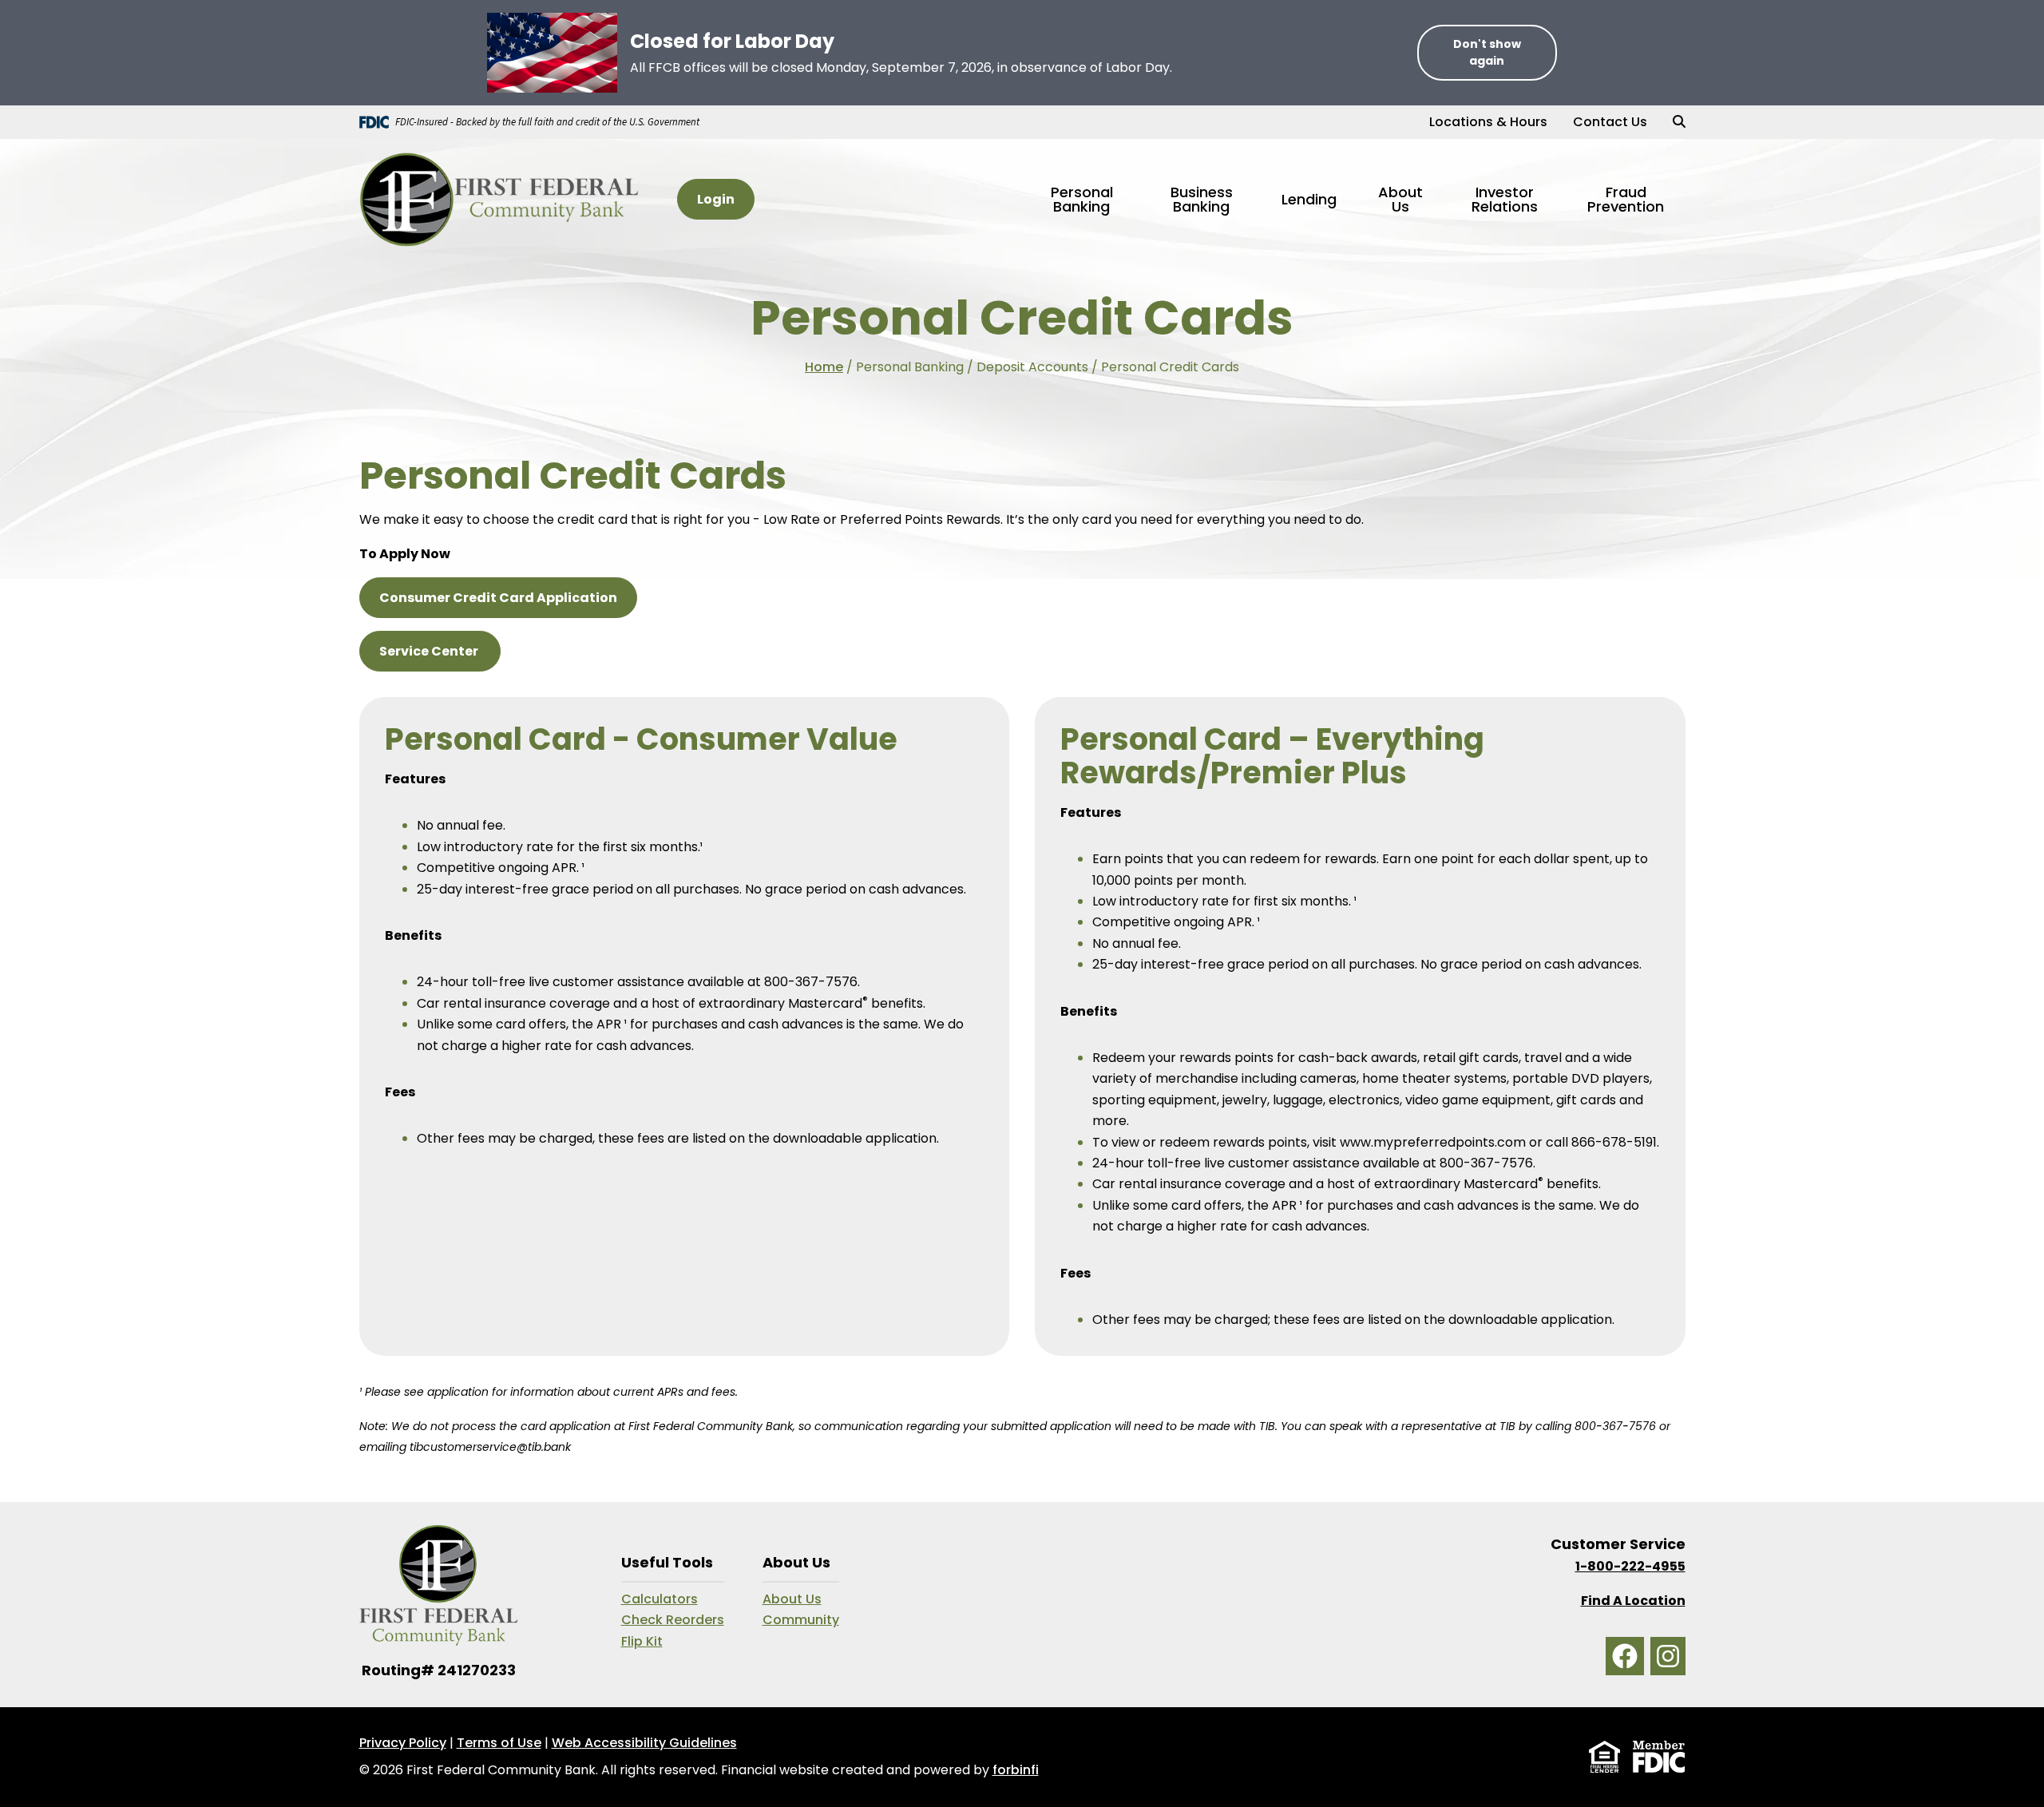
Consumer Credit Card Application (498, 598)
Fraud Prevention (1626, 199)
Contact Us (1610, 122)
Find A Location (1633, 1601)
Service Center (430, 651)
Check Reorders (673, 1620)
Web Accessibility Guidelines (644, 1743)
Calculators (660, 1599)
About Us (792, 1599)
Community (801, 1620)
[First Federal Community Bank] (499, 199)
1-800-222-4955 (1630, 1566)
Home (824, 367)
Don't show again (1487, 52)
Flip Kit (642, 1641)
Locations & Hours (1488, 122)
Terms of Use (499, 1743)
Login (716, 199)
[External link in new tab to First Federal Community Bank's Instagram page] (1668, 1656)
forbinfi (1016, 1770)
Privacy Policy (403, 1743)
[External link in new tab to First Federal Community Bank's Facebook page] (1625, 1656)
